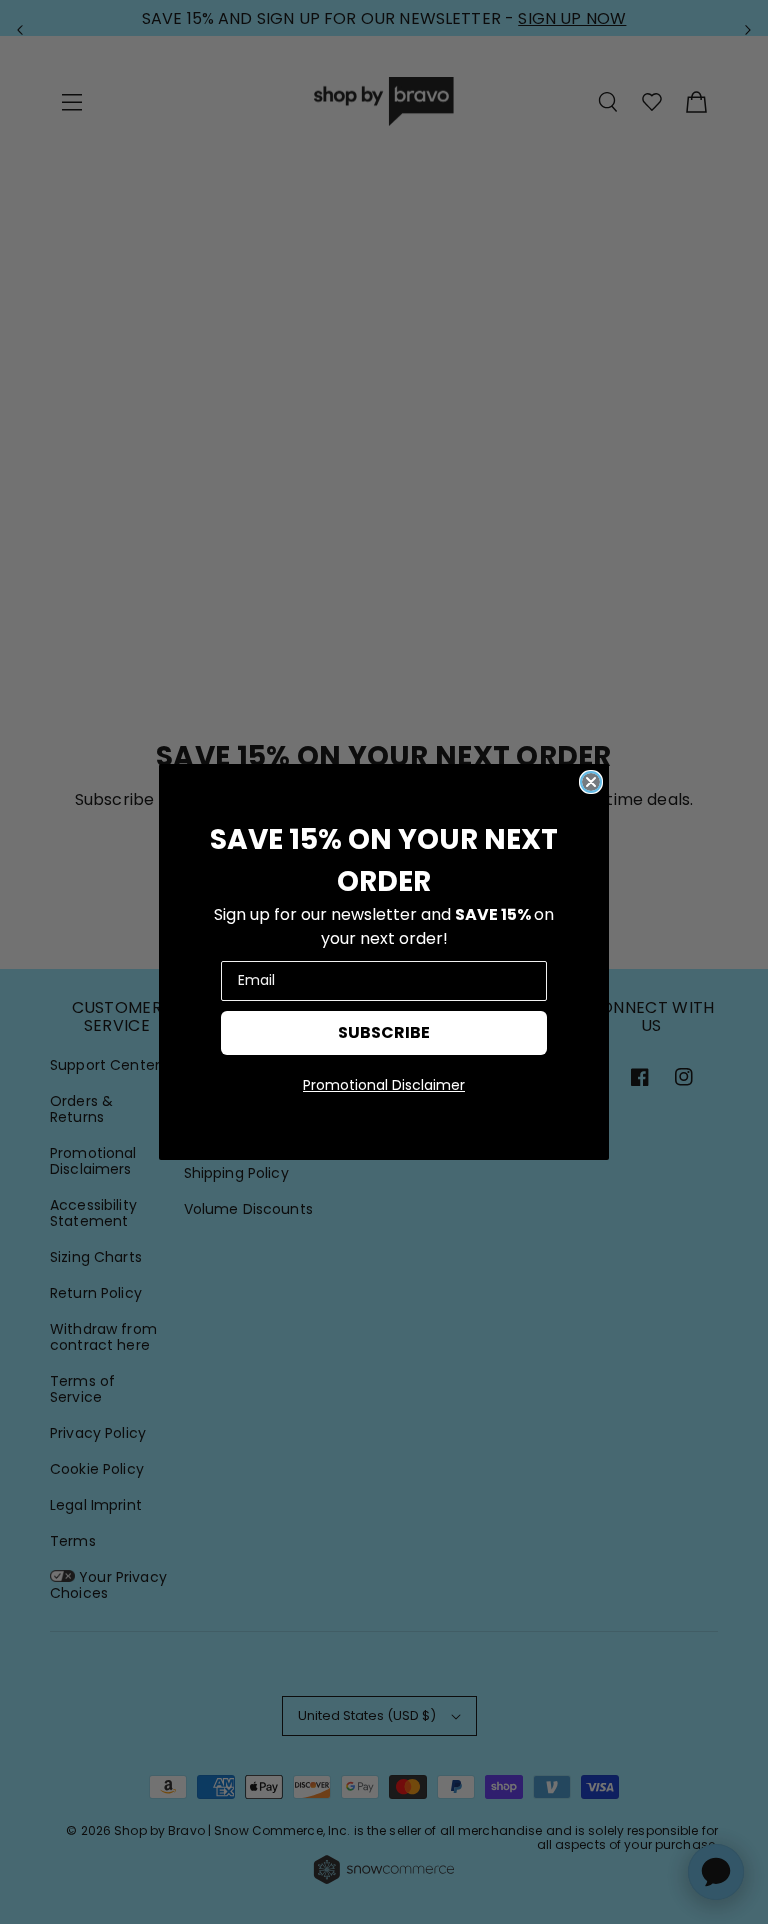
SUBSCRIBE (384, 1032)
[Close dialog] (591, 782)
